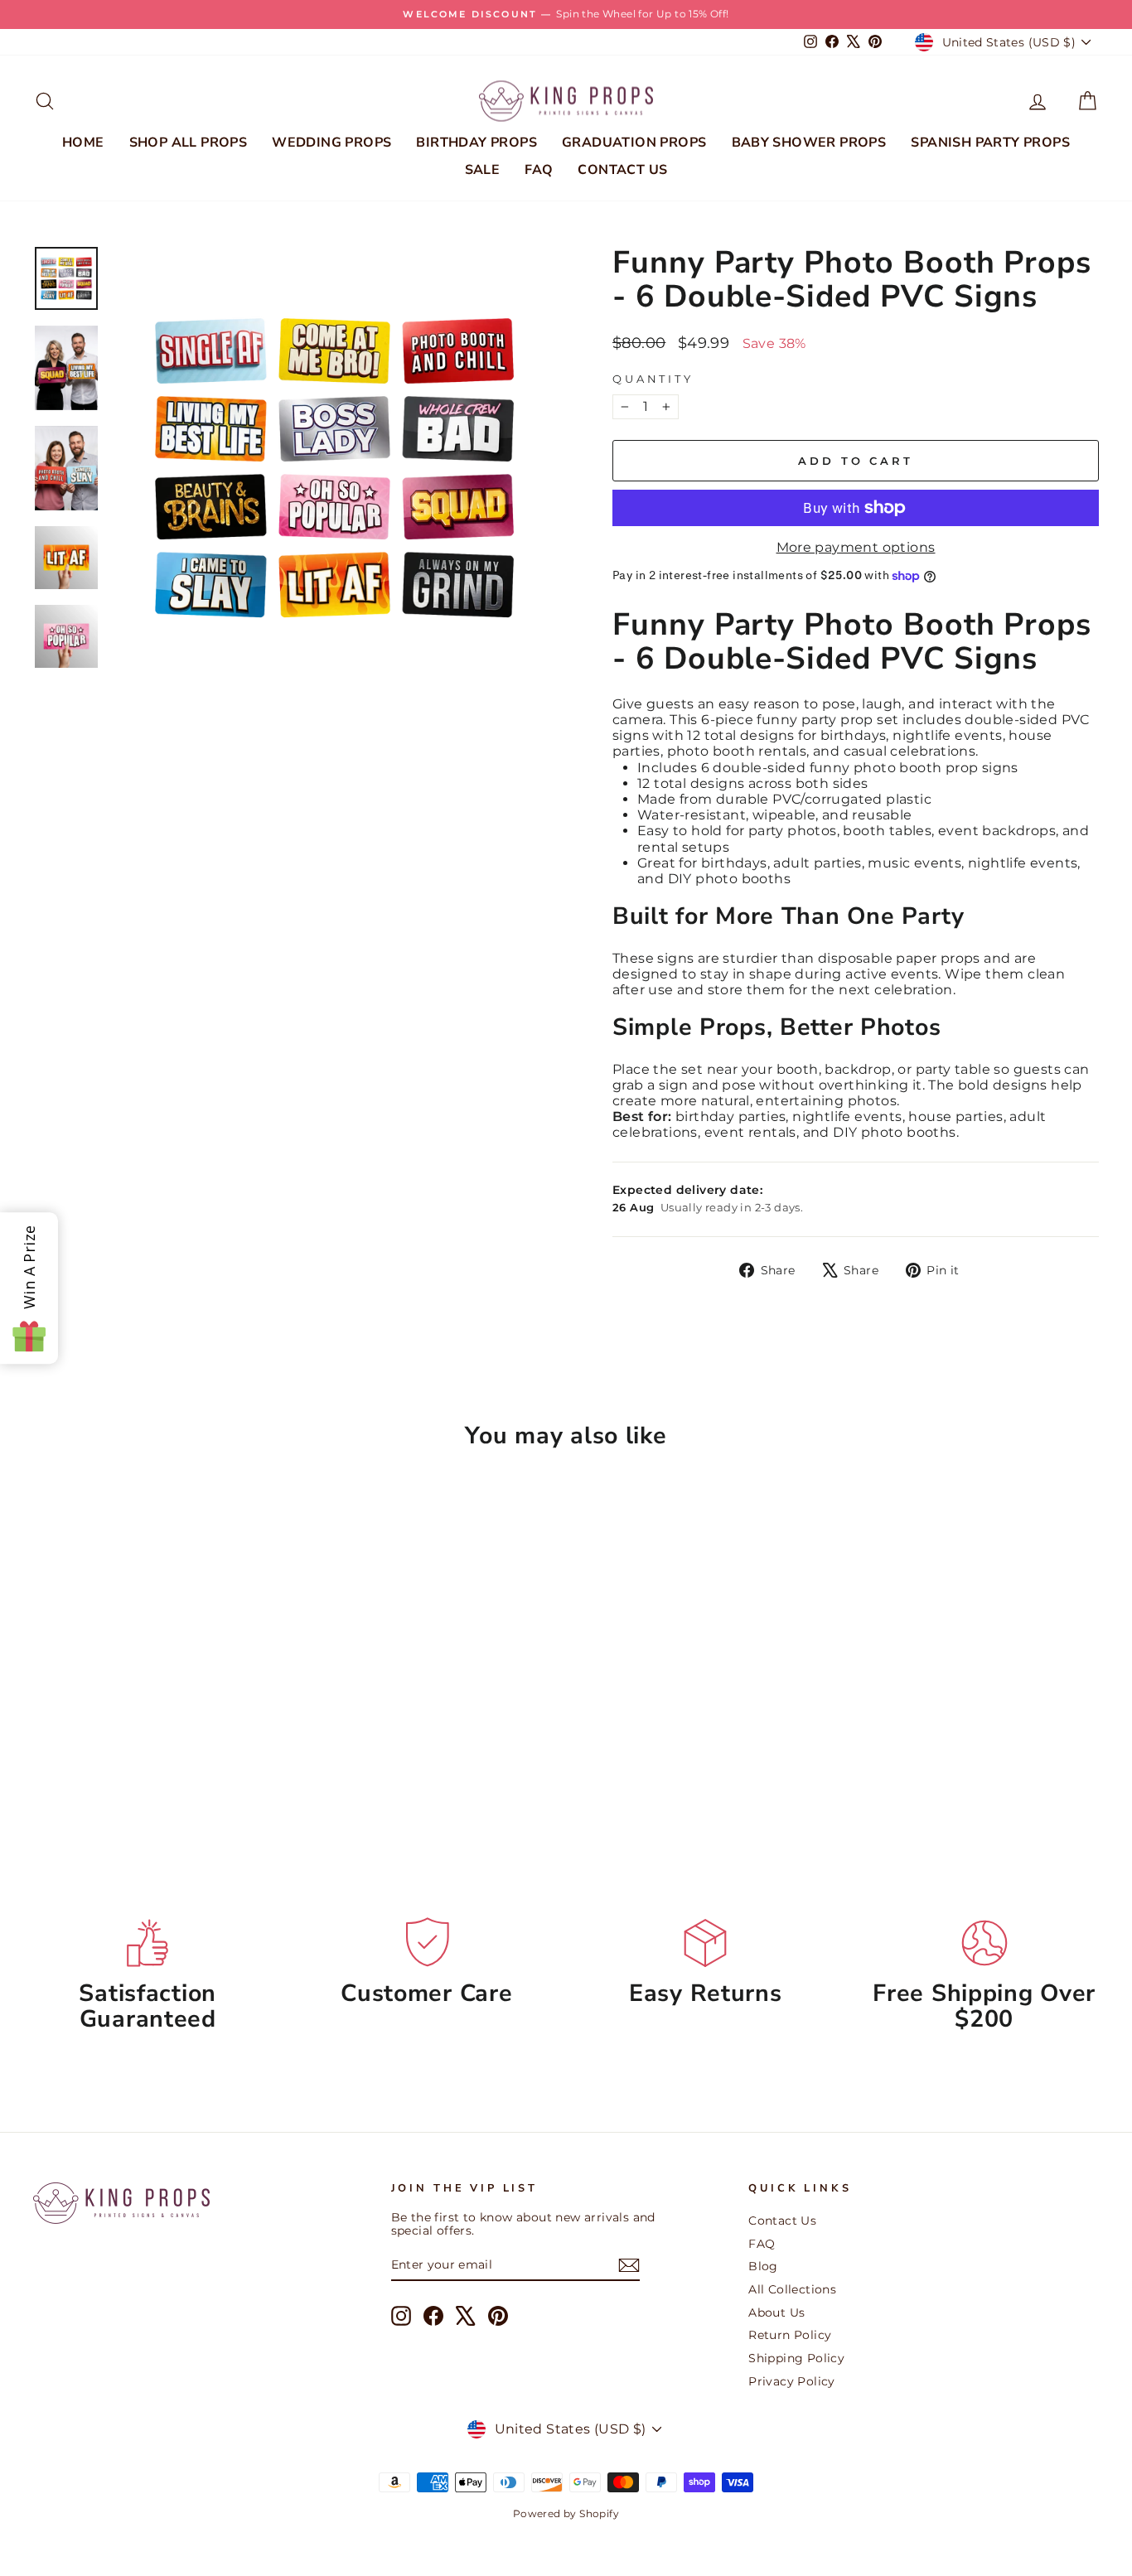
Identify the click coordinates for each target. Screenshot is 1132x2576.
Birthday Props (477, 143)
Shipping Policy (796, 2358)
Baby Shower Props (809, 143)
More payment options (856, 547)
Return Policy (790, 2335)
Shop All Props (189, 143)
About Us (776, 2313)
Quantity (653, 379)
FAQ (539, 170)
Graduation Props (634, 143)
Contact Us (622, 170)
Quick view (159, 1725)
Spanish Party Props (990, 143)
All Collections (792, 2289)
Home (83, 143)
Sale (483, 170)
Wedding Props (331, 143)
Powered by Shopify (566, 2513)
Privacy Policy (792, 2381)
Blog (763, 2266)
